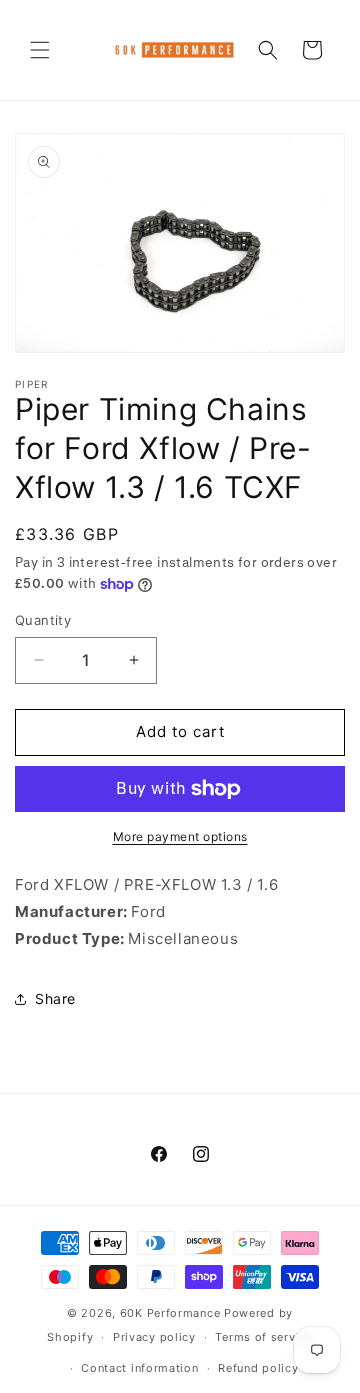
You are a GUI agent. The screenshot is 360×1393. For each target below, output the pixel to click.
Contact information (139, 1368)
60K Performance (170, 1313)
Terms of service (263, 1337)
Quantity (43, 620)
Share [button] (55, 998)
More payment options (180, 836)
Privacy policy (154, 1337)
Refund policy (258, 1368)
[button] (40, 50)
